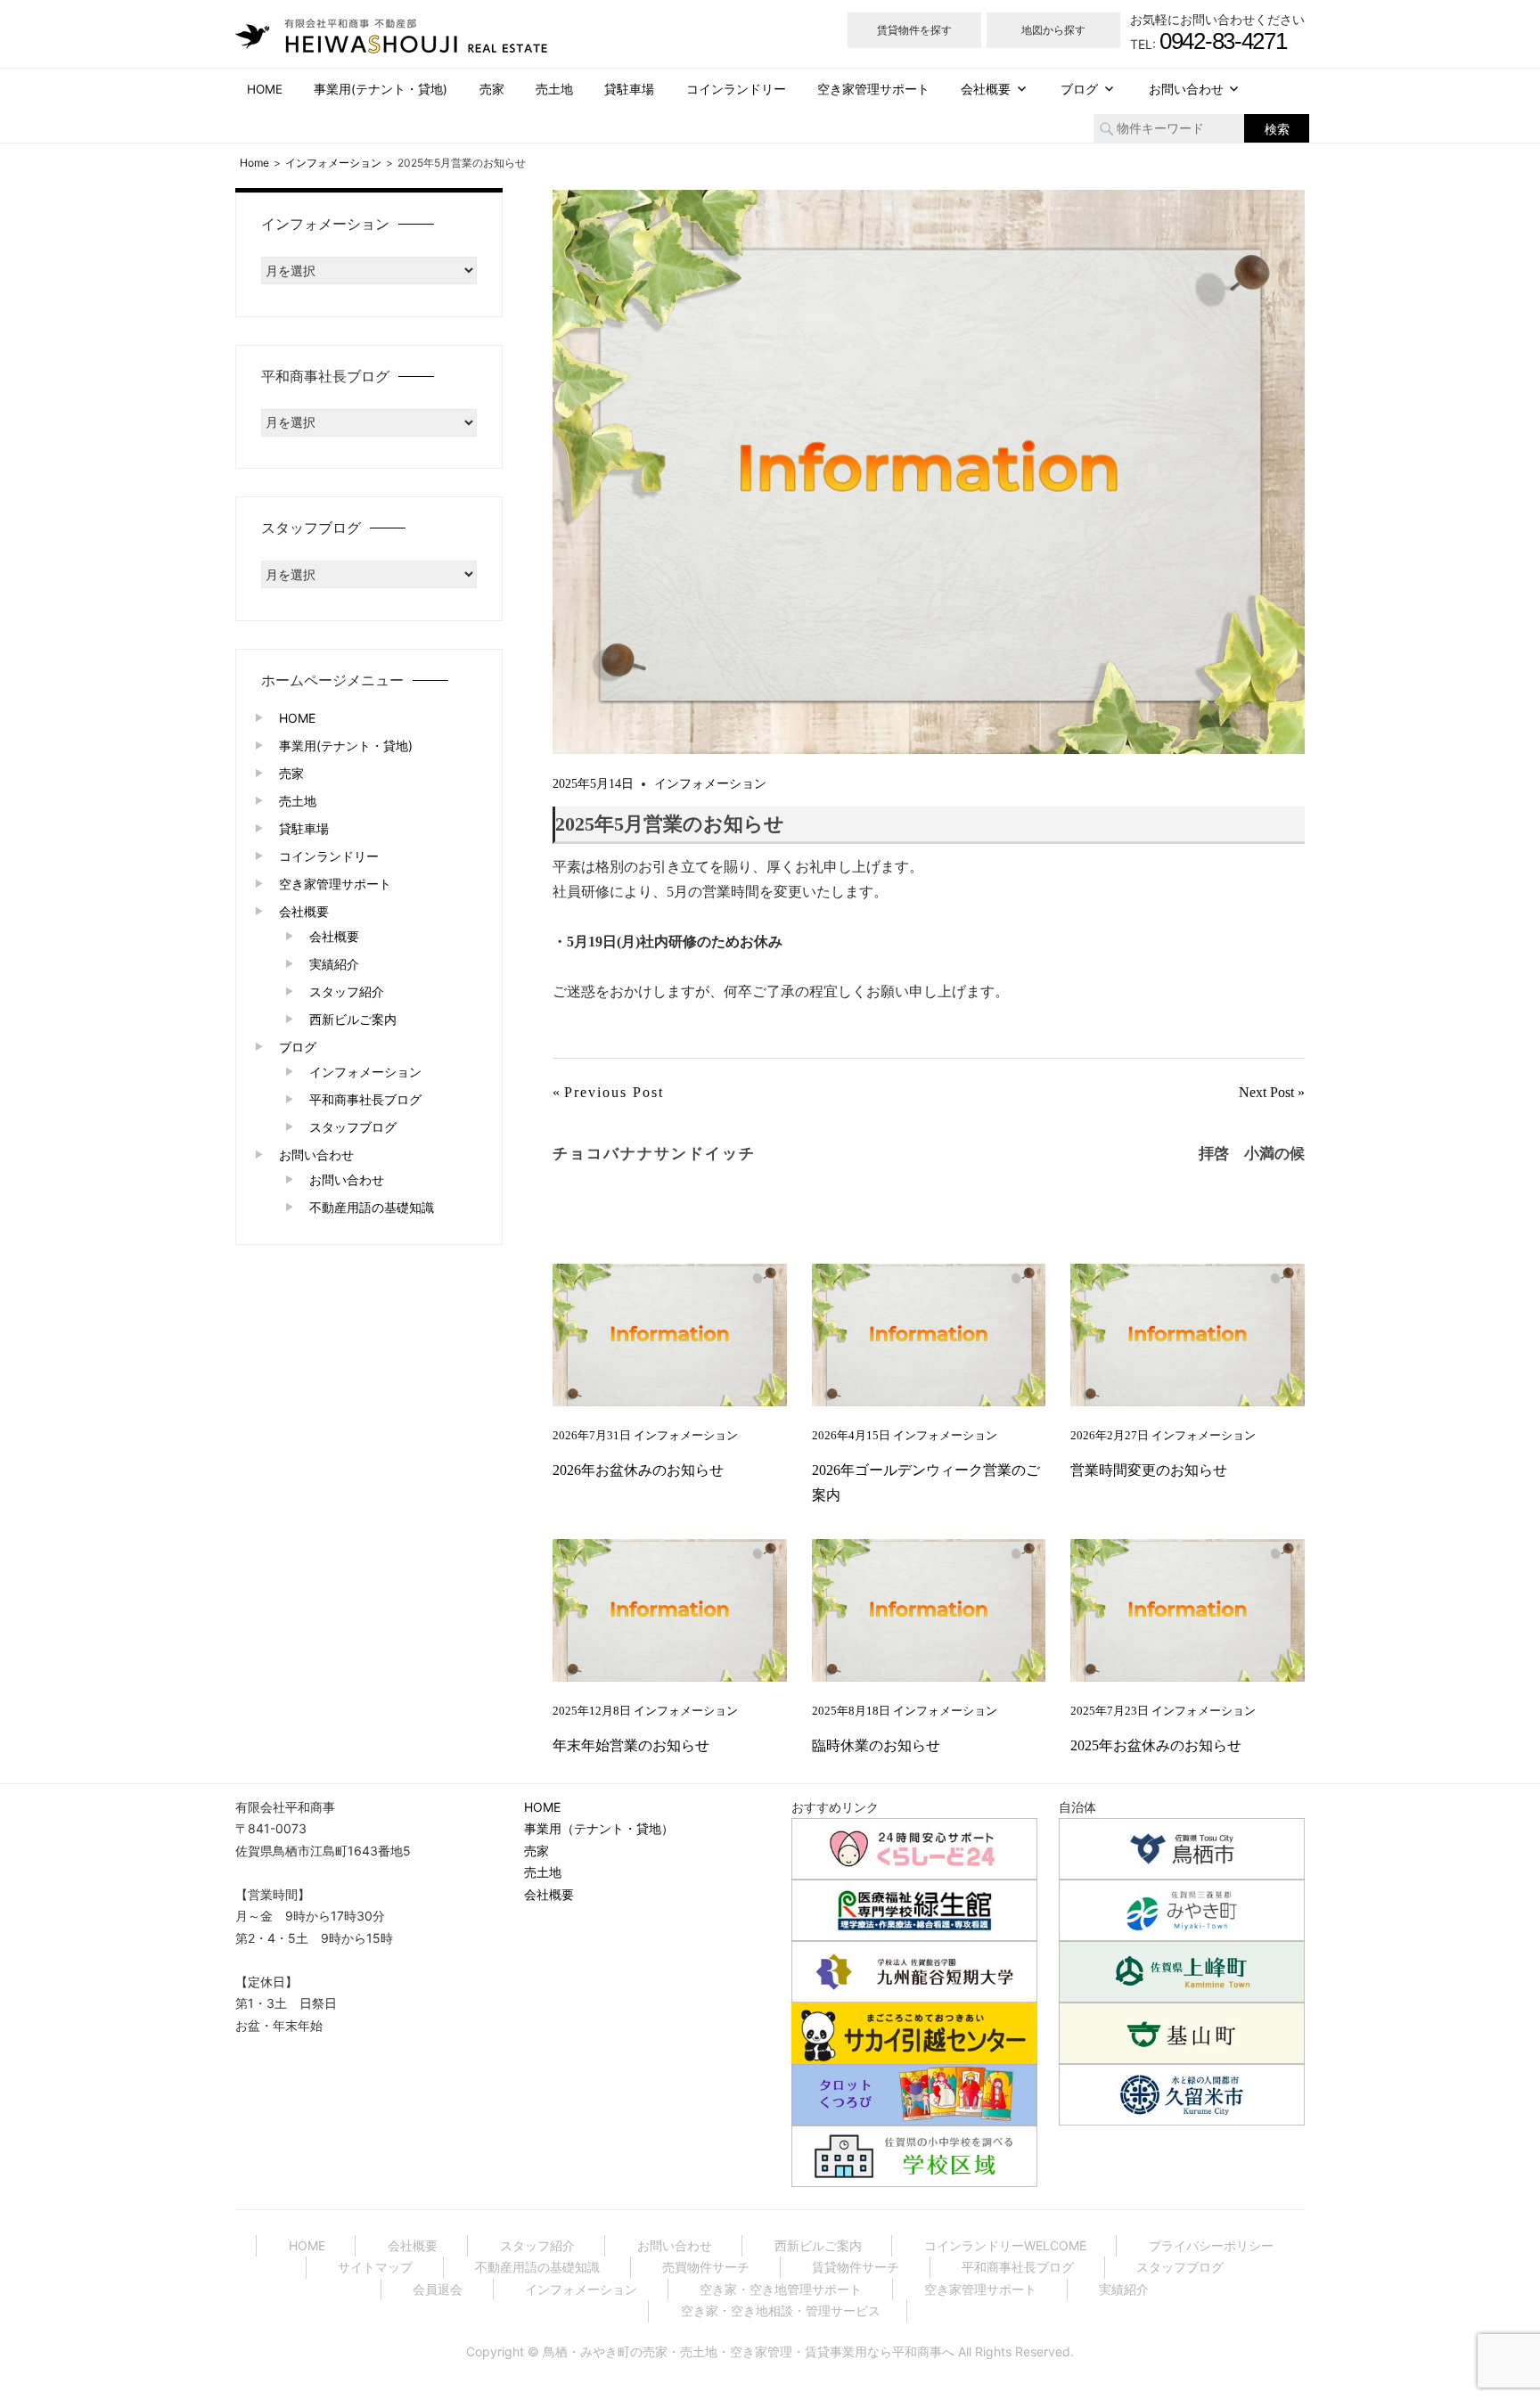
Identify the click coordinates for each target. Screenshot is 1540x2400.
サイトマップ (375, 2267)
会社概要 (986, 89)
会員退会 (438, 2289)
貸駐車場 (629, 89)
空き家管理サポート (873, 89)
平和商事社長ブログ (365, 1099)
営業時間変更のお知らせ (1149, 1470)
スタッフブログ (353, 1127)
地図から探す (1053, 30)
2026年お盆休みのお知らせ (638, 1470)
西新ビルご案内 (353, 1019)
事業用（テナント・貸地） (599, 1828)
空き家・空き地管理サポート (781, 2289)
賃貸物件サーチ (856, 2267)
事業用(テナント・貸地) (381, 89)
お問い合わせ (1186, 89)
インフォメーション (710, 784)
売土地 (554, 89)
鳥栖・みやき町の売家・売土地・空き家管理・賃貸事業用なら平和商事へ (749, 2351)
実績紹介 (334, 964)
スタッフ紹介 (347, 991)
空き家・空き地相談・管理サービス (781, 2310)
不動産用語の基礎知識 (372, 1207)
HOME (265, 89)
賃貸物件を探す (914, 30)
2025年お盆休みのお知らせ (1156, 1745)
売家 (492, 89)
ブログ (1079, 89)
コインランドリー (736, 89)
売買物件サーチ (706, 2267)
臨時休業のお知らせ (876, 1745)
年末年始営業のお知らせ (631, 1745)
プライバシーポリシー (1211, 2245)
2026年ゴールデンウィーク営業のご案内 (926, 1483)
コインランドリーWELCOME (1005, 2245)
